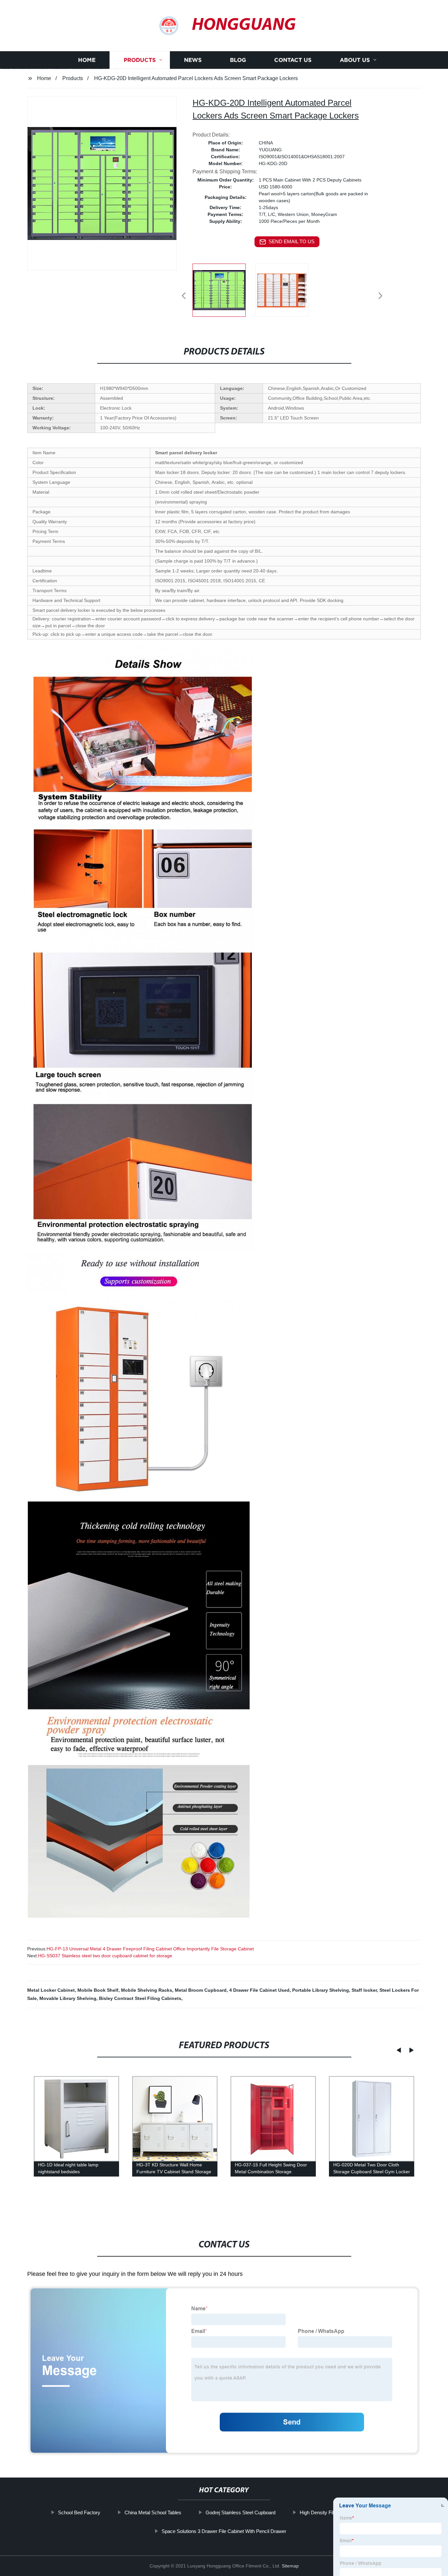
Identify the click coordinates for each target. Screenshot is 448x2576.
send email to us (292, 241)
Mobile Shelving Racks (147, 1990)
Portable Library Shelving (321, 1990)
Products (140, 60)
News (193, 60)
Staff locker (364, 1990)
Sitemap (290, 2566)
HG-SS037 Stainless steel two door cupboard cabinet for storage (105, 1956)
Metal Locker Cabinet (51, 1990)
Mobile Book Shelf (98, 1990)
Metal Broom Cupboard (201, 1990)
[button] (184, 296)
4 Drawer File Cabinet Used (259, 1990)
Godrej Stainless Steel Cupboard (240, 2512)
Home (87, 60)
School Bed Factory (79, 2512)
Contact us (293, 60)
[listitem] (224, 293)
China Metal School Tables (153, 2512)
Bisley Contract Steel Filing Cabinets (140, 1998)
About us (355, 60)
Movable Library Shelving (68, 1998)
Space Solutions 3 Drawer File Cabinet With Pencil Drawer (224, 2531)
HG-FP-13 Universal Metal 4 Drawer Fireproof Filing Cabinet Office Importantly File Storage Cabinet (150, 1949)
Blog (238, 60)
